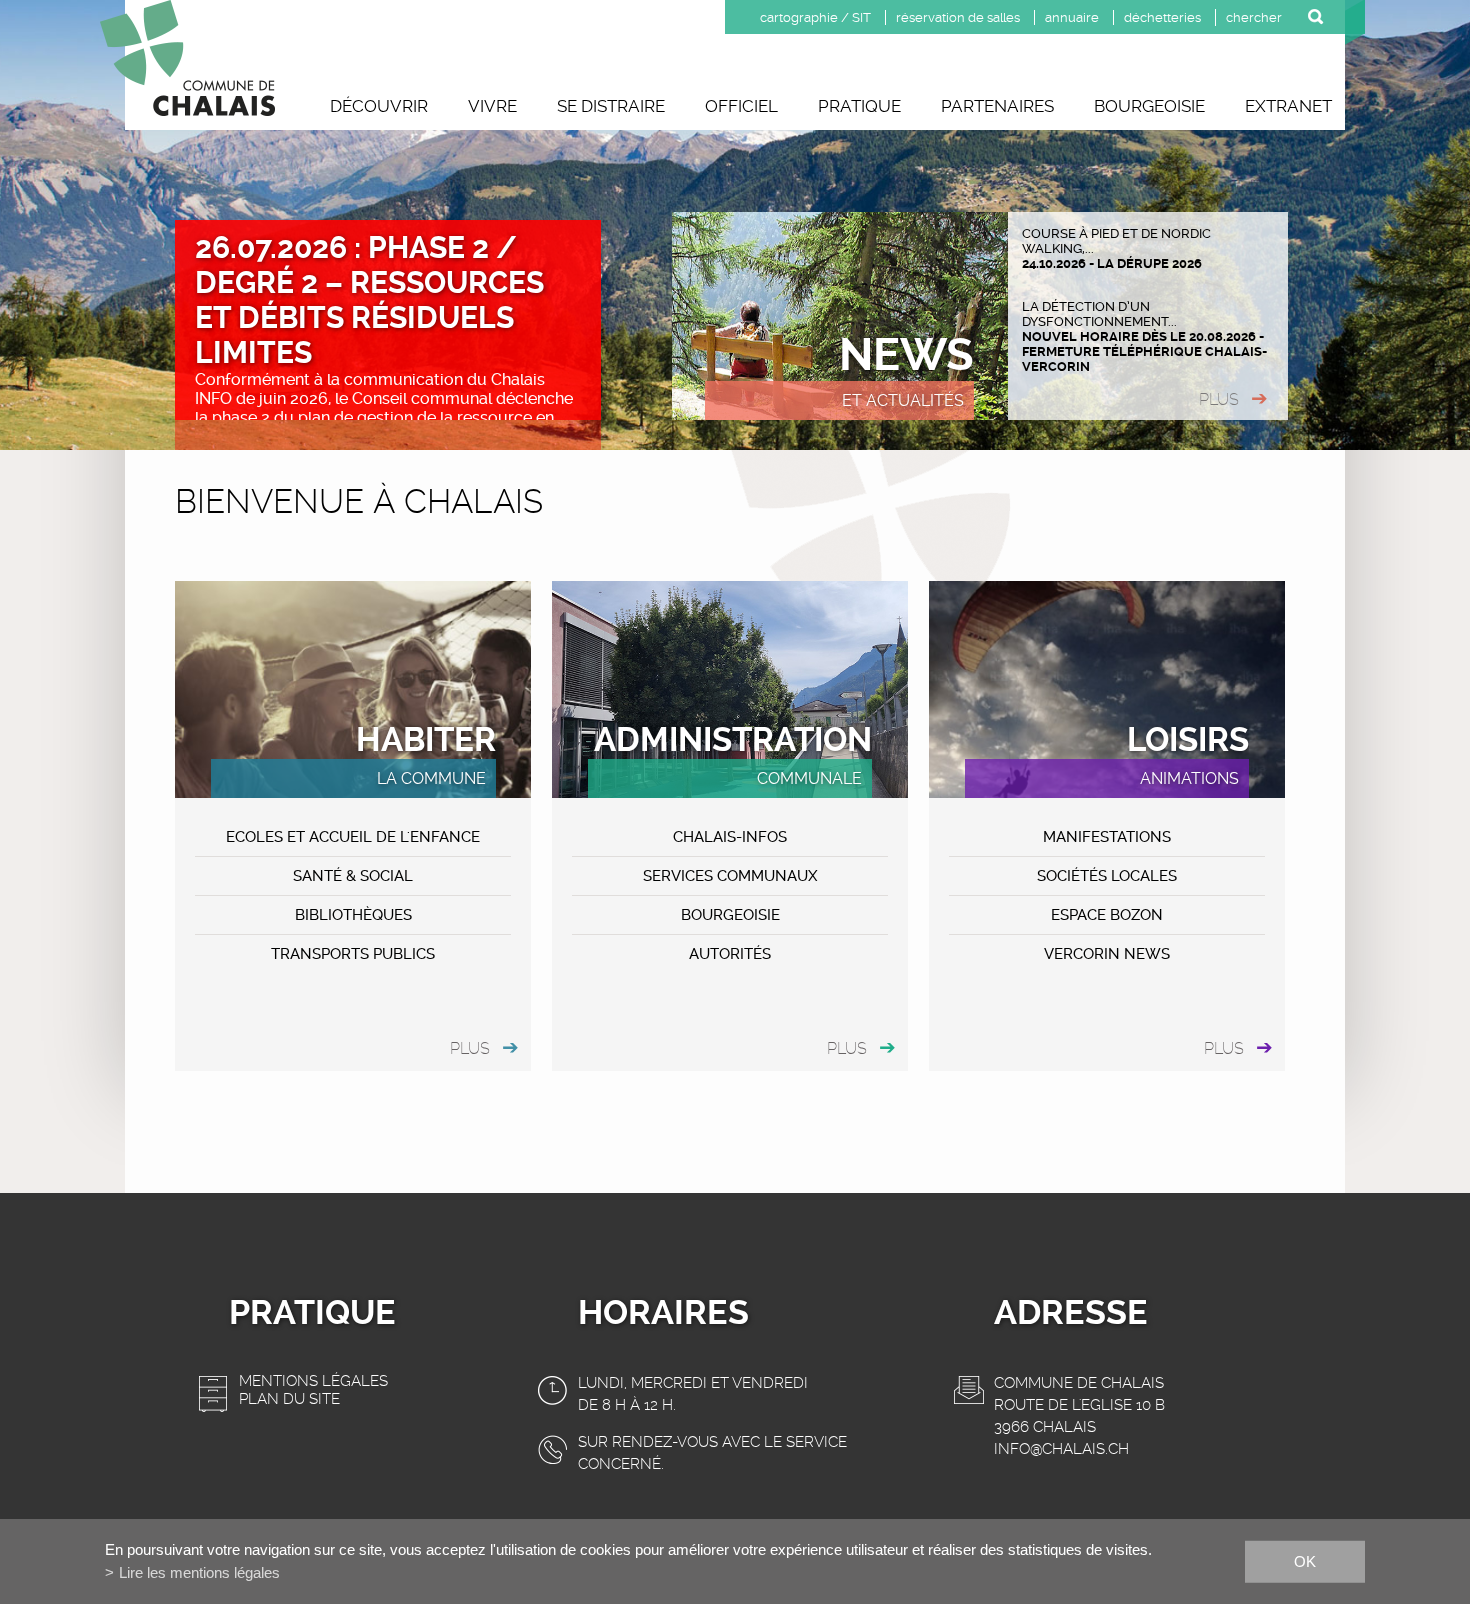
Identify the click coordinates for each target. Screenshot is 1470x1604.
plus (1219, 399)
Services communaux (730, 876)
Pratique (859, 106)
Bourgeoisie (1149, 106)
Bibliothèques (353, 915)
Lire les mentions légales (199, 1572)
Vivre (492, 106)
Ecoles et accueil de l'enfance (353, 837)
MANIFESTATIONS (1107, 837)
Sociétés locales (1107, 876)
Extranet (1288, 106)
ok (1305, 1560)
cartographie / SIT (815, 17)
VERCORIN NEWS (1107, 954)
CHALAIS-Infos (730, 837)
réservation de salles (958, 17)
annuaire (1072, 17)
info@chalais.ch (1061, 1449)
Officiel (741, 106)
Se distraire (611, 106)
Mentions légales (313, 1381)
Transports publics (353, 954)
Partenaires (997, 106)
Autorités (730, 954)
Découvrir (379, 106)
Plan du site (289, 1399)
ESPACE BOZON (1107, 915)
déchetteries (1162, 17)
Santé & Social (353, 876)
